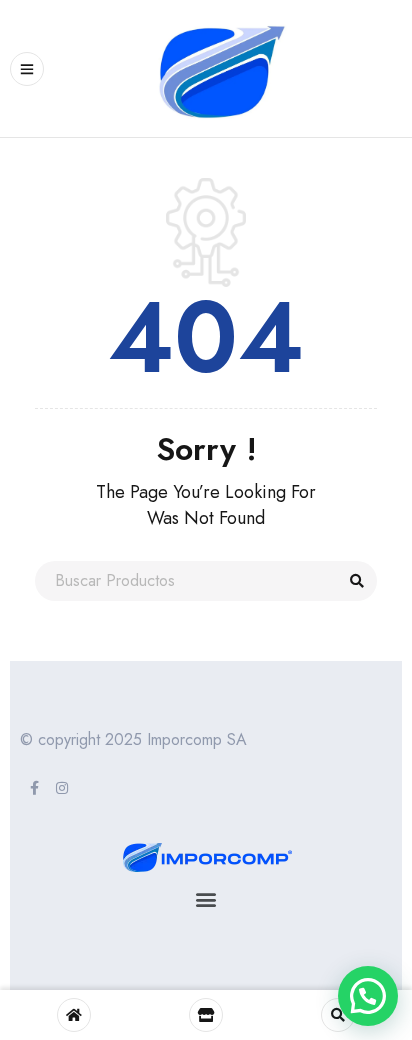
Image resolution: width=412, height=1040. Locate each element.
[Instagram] (62, 788)
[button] (206, 898)
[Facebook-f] (34, 788)
